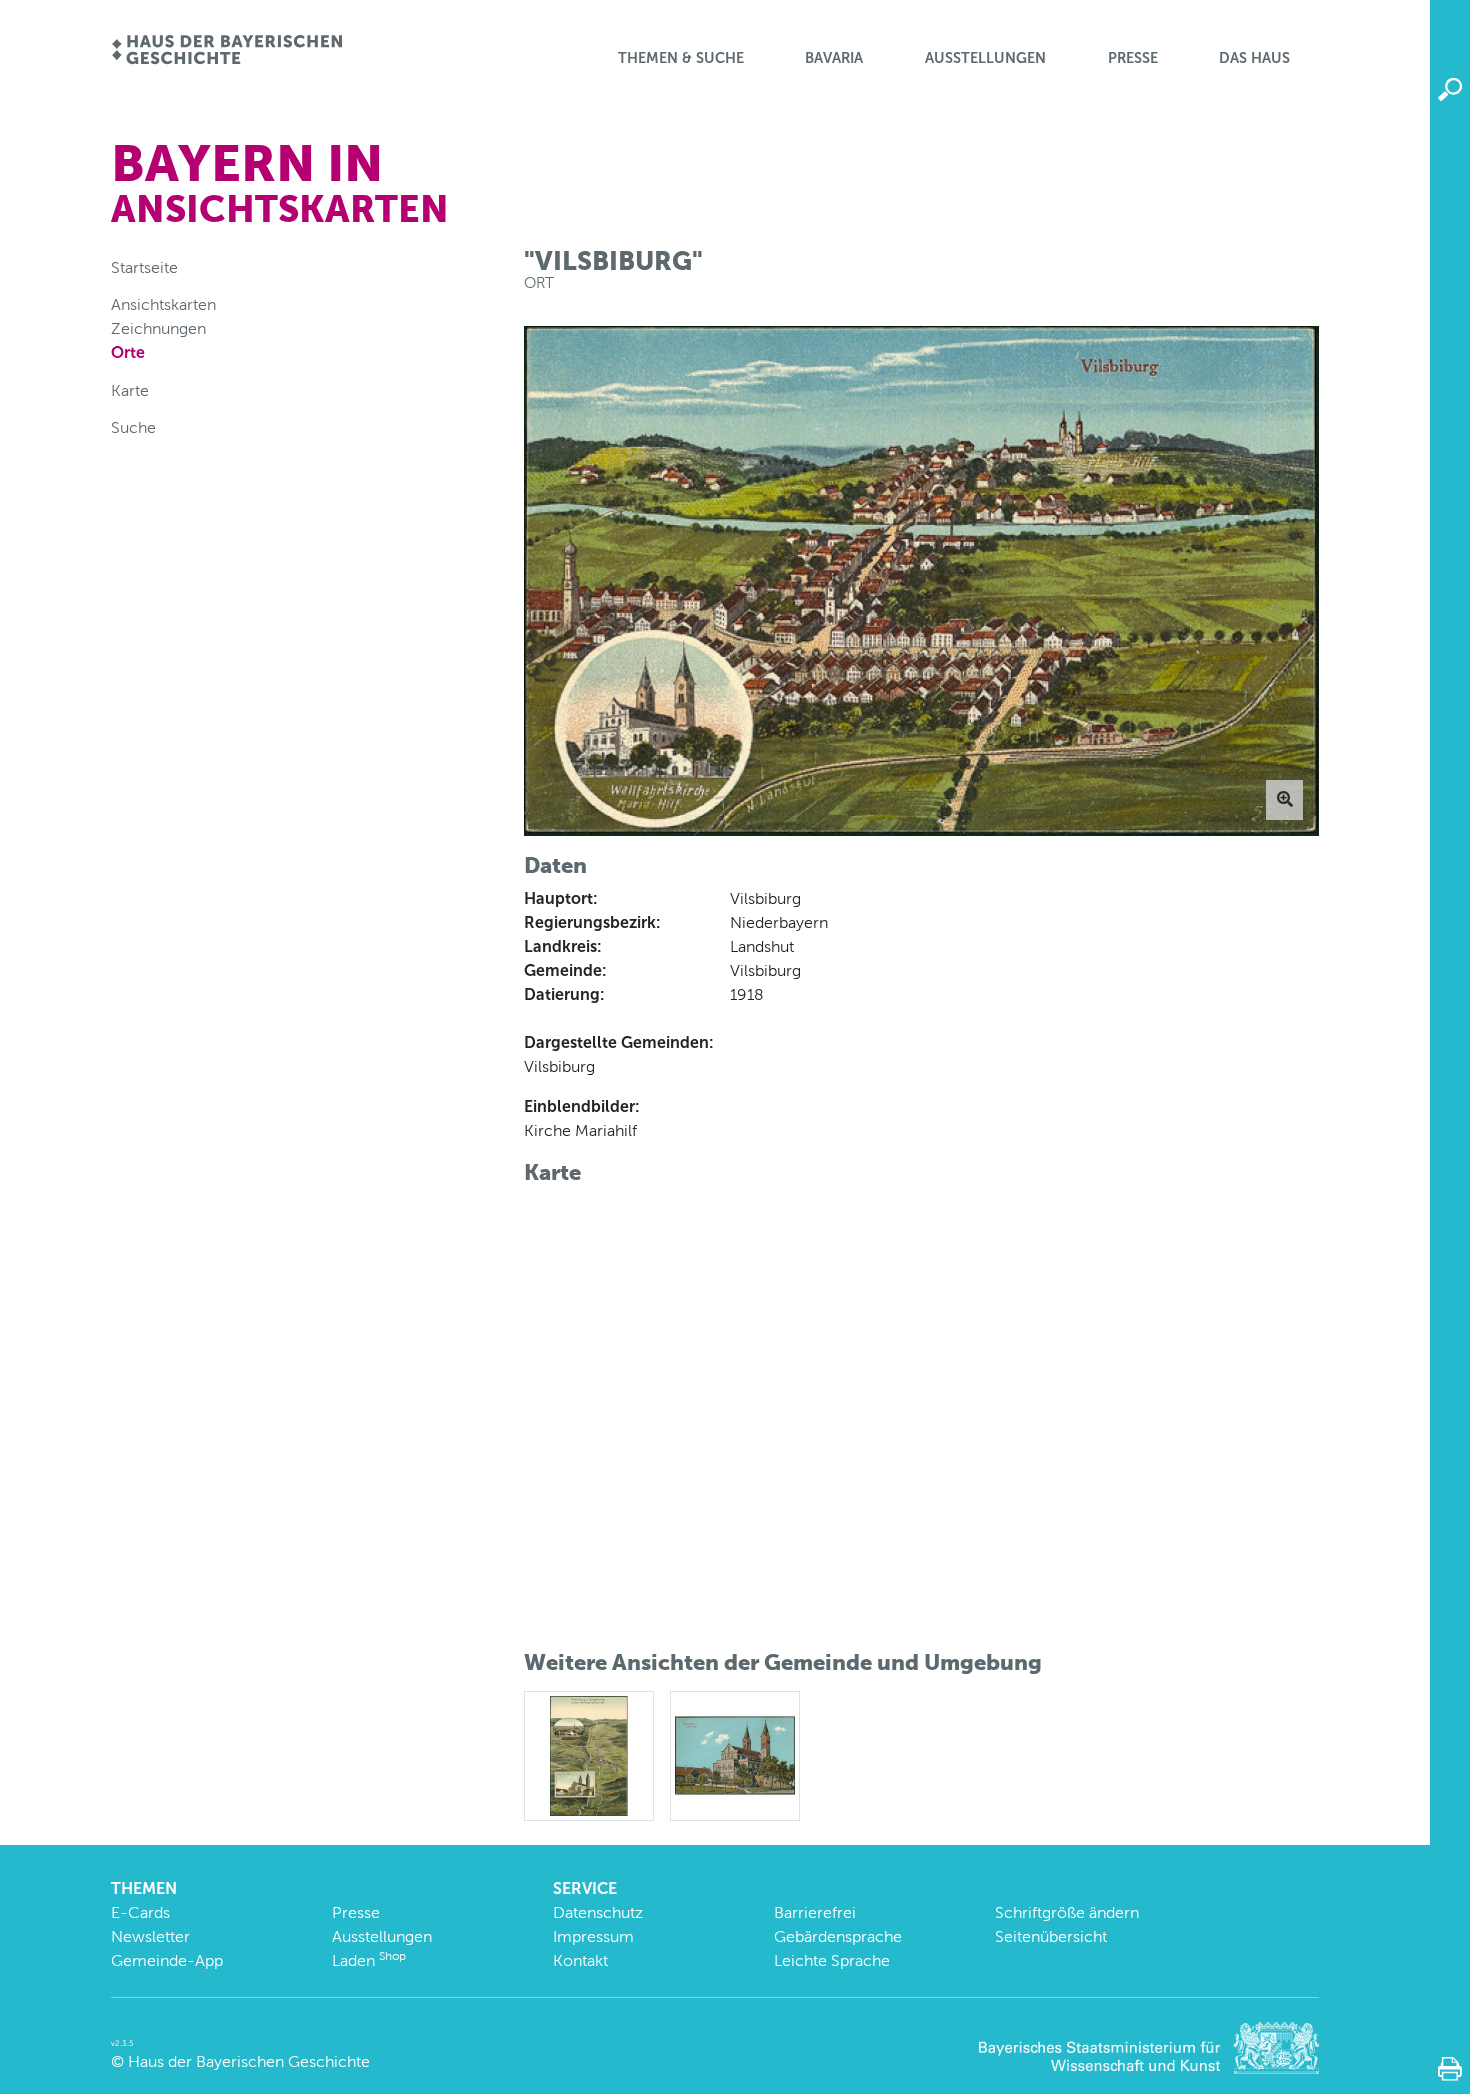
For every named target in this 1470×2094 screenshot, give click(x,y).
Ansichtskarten (163, 304)
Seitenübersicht (1051, 1936)
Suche (133, 427)
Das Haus (1254, 58)
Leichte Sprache (832, 1960)
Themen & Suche (681, 58)
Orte (128, 352)
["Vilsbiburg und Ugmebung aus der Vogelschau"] (589, 1754)
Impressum (593, 1936)
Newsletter (150, 1936)
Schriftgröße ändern (1067, 1912)
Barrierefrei (815, 1912)
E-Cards (140, 1912)
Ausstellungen (985, 58)
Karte (130, 390)
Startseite (144, 267)
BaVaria (834, 58)
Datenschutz (598, 1912)
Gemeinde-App (167, 1960)
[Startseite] (226, 51)
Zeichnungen (158, 328)
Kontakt (580, 1960)
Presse (1133, 58)
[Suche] (1450, 90)
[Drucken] (1450, 2069)
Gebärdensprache (838, 1936)
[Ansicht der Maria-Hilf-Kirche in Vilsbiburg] (735, 1754)
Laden (369, 1960)
